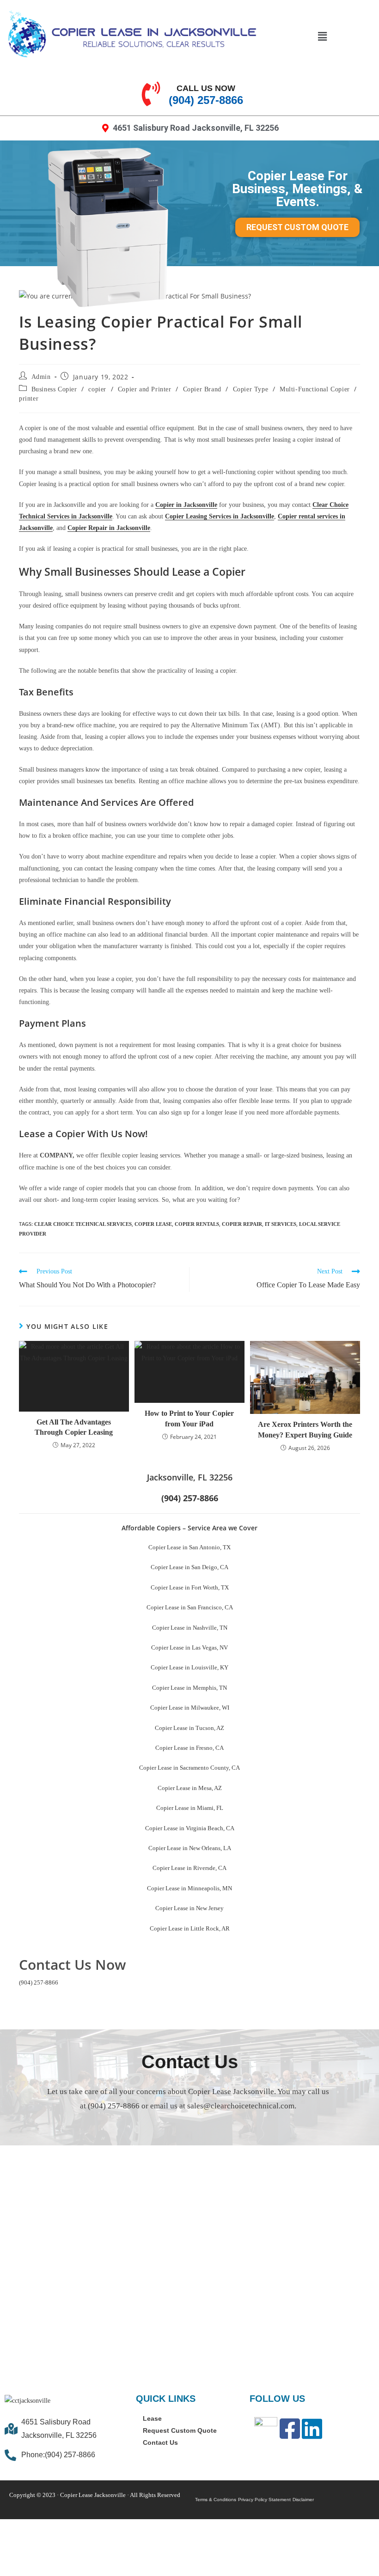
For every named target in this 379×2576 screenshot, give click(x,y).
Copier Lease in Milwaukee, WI (190, 1708)
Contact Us (160, 2443)
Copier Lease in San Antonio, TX (189, 1547)
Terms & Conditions (216, 2500)
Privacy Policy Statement (264, 2500)
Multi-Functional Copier (315, 389)
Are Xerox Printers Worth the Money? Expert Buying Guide (305, 1429)
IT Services (281, 1224)
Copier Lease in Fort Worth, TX (190, 1587)
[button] (322, 36)
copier (97, 389)
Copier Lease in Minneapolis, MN (189, 1888)
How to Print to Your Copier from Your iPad (189, 1418)
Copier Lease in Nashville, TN (190, 1628)
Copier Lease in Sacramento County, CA (189, 1768)
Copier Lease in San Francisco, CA (190, 1607)
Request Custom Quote (180, 2431)
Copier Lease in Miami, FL (190, 1808)
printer (29, 399)
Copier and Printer (145, 389)
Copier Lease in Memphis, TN (189, 1688)
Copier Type (251, 389)
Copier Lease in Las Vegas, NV (189, 1647)
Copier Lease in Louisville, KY (189, 1667)
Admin (41, 377)
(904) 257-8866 (39, 1982)
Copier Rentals (197, 1224)
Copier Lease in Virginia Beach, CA (190, 1828)
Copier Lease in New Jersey (189, 1908)
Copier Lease (153, 1224)
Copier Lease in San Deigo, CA (189, 1567)
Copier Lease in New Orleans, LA (190, 1848)
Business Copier (54, 389)
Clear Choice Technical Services (83, 1224)
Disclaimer (303, 2500)
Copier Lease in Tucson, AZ (189, 1728)
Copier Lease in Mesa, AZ (190, 1788)
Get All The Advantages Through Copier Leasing (74, 1427)
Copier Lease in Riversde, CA (189, 1868)
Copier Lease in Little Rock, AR (190, 1928)
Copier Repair (242, 1224)
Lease (152, 2419)
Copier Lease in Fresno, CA (189, 1748)
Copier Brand (202, 389)
